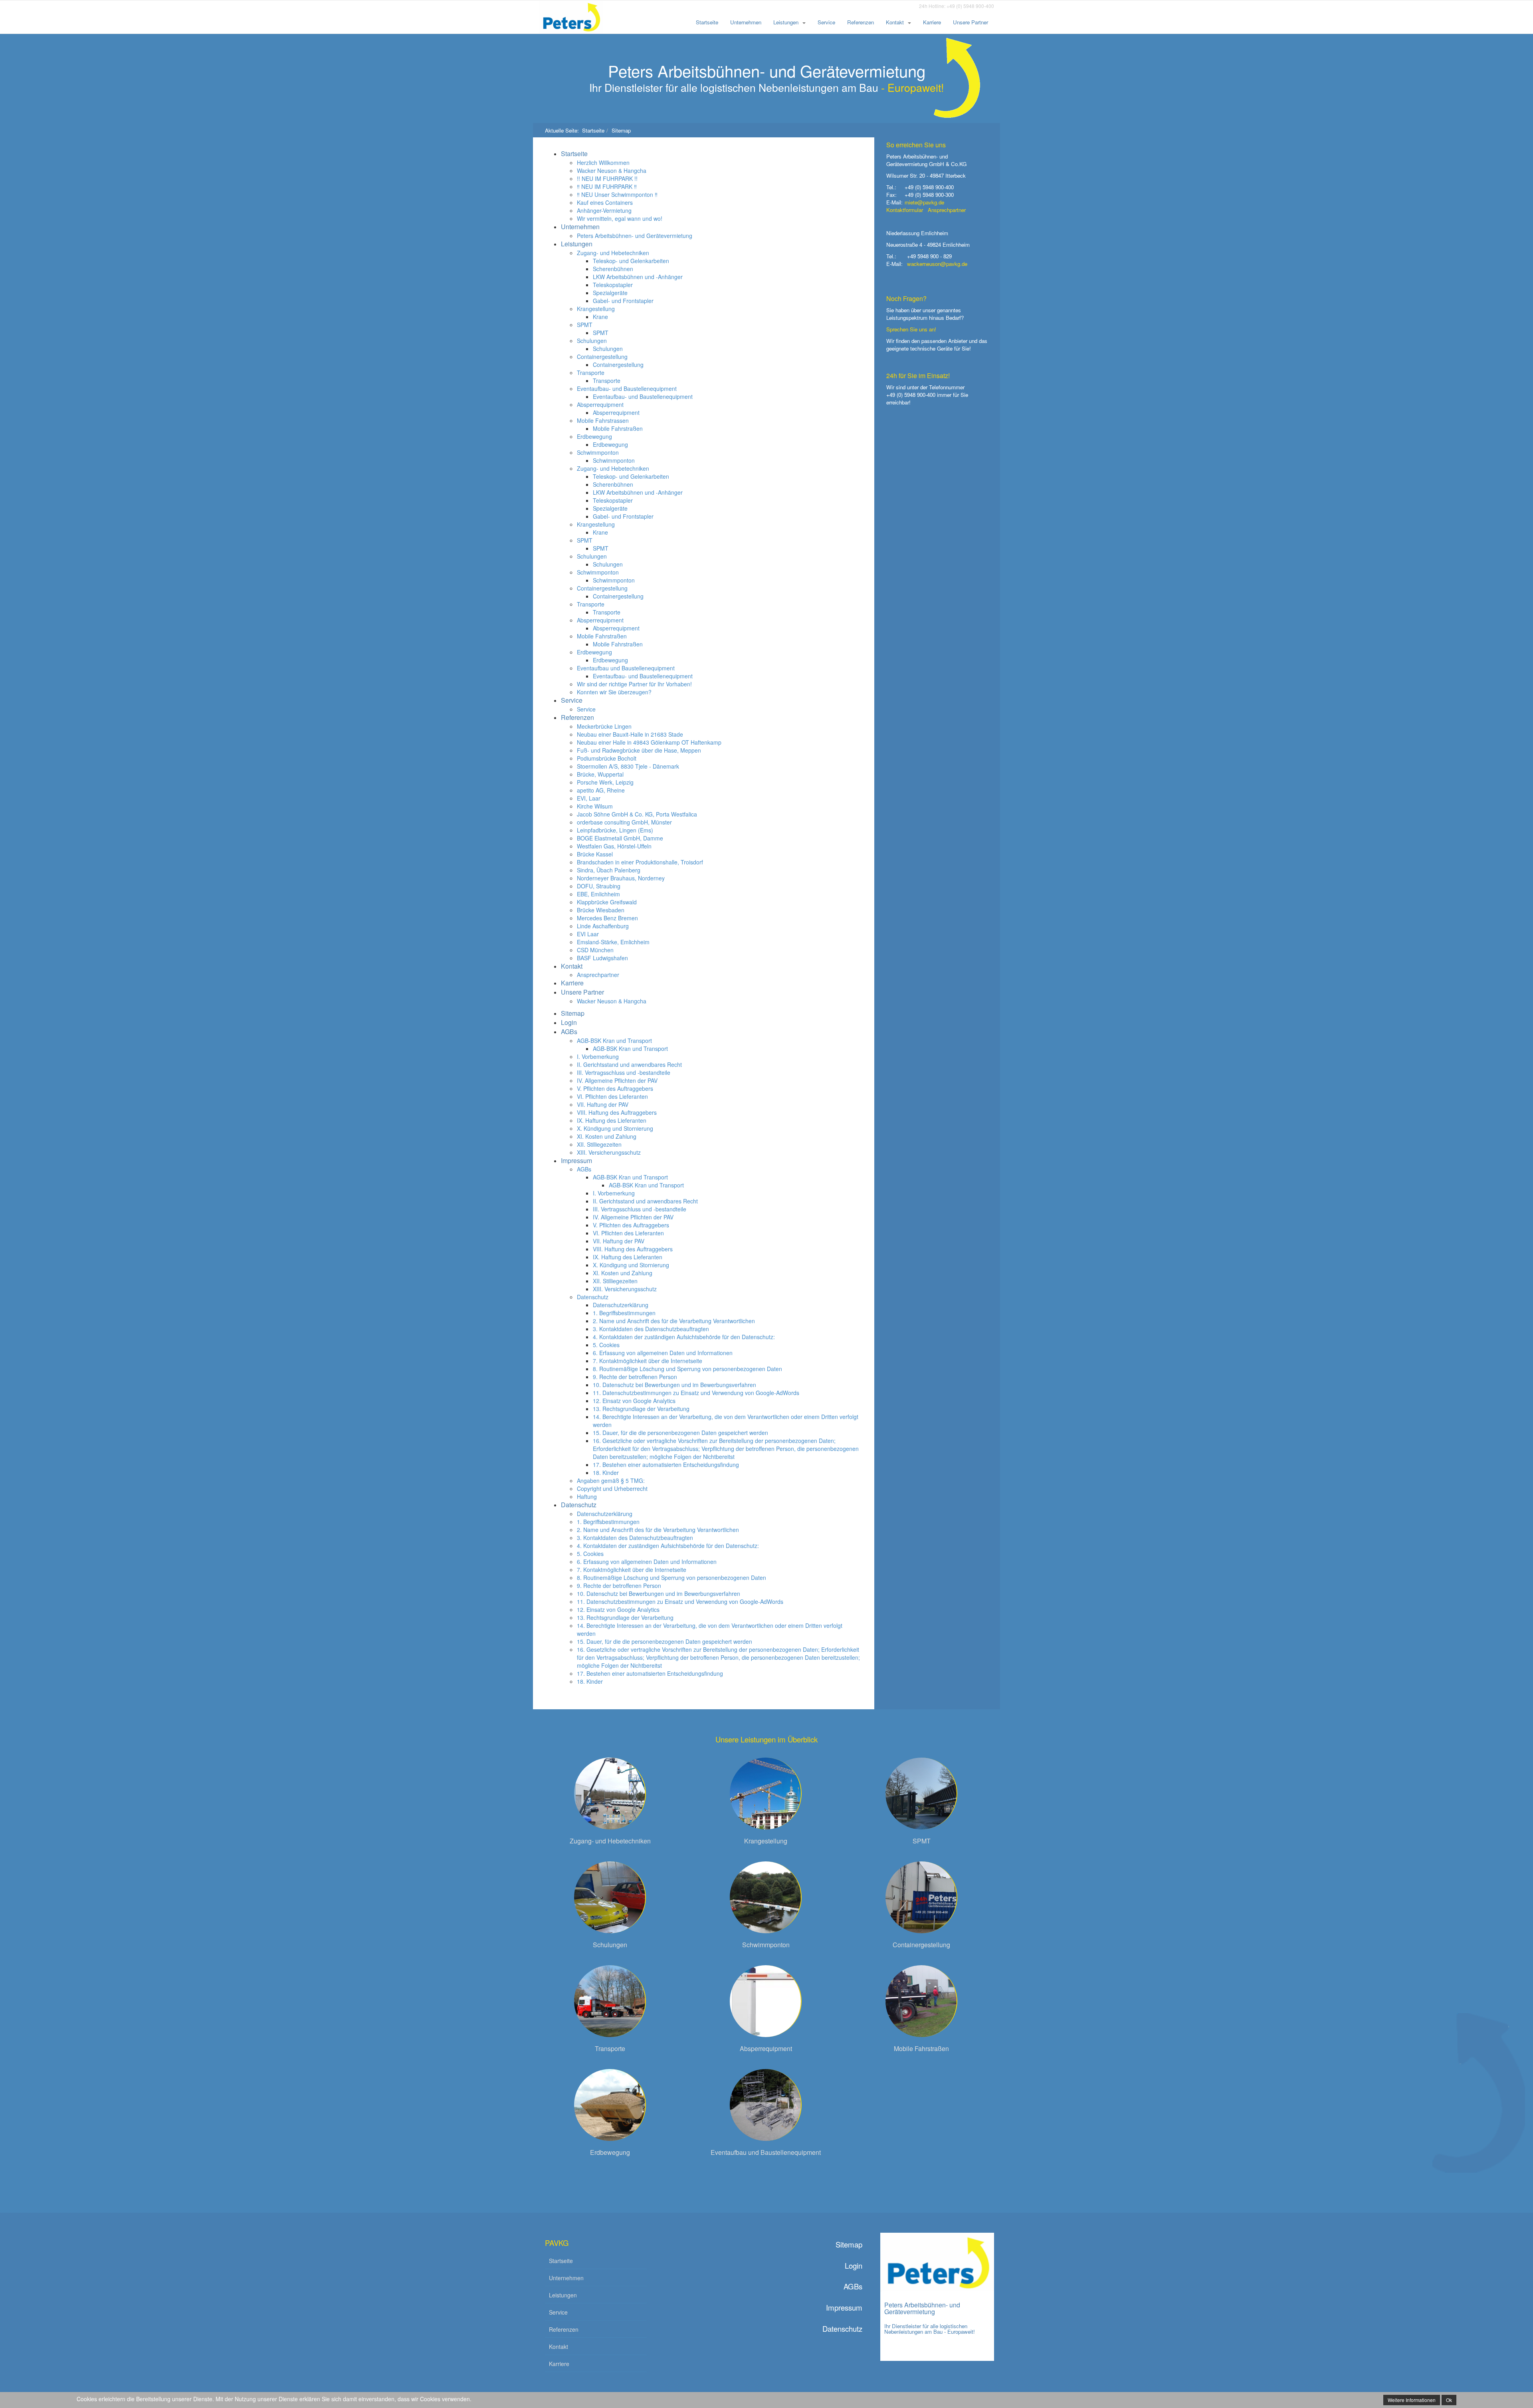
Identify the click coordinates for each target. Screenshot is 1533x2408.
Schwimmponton (598, 452)
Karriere (932, 22)
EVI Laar (588, 934)
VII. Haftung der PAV (603, 1104)
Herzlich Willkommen (603, 163)
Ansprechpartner (598, 975)
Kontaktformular (905, 210)
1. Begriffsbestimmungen (624, 1313)
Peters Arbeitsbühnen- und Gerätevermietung (635, 236)
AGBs (569, 1032)
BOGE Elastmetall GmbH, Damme (620, 838)
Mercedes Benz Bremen (607, 918)
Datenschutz (593, 1297)
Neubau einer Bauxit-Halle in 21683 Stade (630, 734)
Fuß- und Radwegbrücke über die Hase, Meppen (639, 750)
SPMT (585, 325)
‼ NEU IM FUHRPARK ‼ (607, 186)
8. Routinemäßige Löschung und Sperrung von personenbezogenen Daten (687, 1369)
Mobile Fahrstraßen (618, 428)
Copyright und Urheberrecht (612, 1488)
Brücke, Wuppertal (600, 774)
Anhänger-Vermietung (604, 210)
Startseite (707, 22)
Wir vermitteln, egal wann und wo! (620, 218)
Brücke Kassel (595, 854)
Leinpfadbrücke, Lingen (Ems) (615, 830)
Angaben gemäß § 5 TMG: (611, 1480)
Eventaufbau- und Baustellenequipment (627, 388)
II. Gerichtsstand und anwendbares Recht (629, 1064)
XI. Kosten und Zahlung (607, 1136)
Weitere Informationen (1412, 2400)
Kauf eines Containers (605, 202)
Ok (1449, 2400)
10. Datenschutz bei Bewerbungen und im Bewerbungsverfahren (674, 1385)
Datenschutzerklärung (621, 1305)
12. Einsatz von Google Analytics (634, 1401)
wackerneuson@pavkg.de (937, 264)
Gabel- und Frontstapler (623, 301)
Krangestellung (596, 309)
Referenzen (861, 22)
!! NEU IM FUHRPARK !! (607, 178)
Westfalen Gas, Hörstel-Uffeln (614, 846)
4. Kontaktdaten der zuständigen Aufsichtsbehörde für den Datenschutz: (684, 1337)
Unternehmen (746, 22)
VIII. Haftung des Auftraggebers (617, 1112)
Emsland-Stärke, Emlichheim (613, 942)
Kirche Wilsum (595, 806)
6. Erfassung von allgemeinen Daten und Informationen (663, 1353)
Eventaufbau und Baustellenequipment (626, 668)
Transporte (591, 373)
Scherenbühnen (613, 269)
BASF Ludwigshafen (602, 958)
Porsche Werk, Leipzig (605, 782)
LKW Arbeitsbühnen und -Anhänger (638, 277)
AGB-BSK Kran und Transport (614, 1040)
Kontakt (895, 22)
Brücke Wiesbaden (601, 910)
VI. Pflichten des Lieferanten (612, 1096)
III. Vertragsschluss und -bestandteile (624, 1072)
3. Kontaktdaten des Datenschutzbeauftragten (651, 1329)
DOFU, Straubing (599, 886)
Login (569, 1022)
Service (826, 22)
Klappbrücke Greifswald (607, 902)
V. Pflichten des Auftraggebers (615, 1088)
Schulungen (592, 341)
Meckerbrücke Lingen (604, 726)
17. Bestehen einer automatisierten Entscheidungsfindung (666, 1465)
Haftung (587, 1496)
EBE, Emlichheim (598, 894)
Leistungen (786, 22)
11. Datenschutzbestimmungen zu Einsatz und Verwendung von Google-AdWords (696, 1393)
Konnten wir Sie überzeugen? (614, 692)
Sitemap (573, 1013)
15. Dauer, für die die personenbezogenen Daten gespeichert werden (680, 1433)
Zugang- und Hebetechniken (613, 253)
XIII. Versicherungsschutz (609, 1152)
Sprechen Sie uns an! (911, 329)
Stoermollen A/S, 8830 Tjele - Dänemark (628, 766)
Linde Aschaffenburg (603, 926)
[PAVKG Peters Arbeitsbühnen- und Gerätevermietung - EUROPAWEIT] (577, 17)
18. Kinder (606, 1473)
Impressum (576, 1160)
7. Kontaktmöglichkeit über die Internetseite (648, 1361)
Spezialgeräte (610, 293)
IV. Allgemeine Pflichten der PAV (617, 1080)
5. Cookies (606, 1345)
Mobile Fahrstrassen (603, 420)
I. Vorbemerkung (598, 1056)
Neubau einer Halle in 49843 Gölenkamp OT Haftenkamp (649, 742)
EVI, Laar (589, 798)
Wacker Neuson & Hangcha (612, 170)
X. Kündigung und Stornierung (615, 1128)
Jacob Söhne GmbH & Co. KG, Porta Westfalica (637, 814)
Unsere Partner (971, 22)
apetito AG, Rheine (601, 790)
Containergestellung (602, 357)
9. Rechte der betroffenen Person (635, 1377)
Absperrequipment (600, 404)
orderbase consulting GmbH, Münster (624, 822)
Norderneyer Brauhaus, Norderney (621, 878)
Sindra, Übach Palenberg (609, 870)
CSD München (595, 950)
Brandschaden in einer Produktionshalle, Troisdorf (640, 862)
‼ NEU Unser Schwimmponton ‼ (617, 194)
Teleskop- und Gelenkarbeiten (631, 261)
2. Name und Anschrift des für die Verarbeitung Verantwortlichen (674, 1321)
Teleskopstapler (613, 285)
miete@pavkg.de (924, 202)
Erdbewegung (594, 436)
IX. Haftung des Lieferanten (612, 1120)
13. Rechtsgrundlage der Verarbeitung (641, 1409)
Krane (600, 317)
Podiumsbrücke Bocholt (607, 758)
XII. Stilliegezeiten (599, 1144)
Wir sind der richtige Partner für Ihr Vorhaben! (634, 684)
